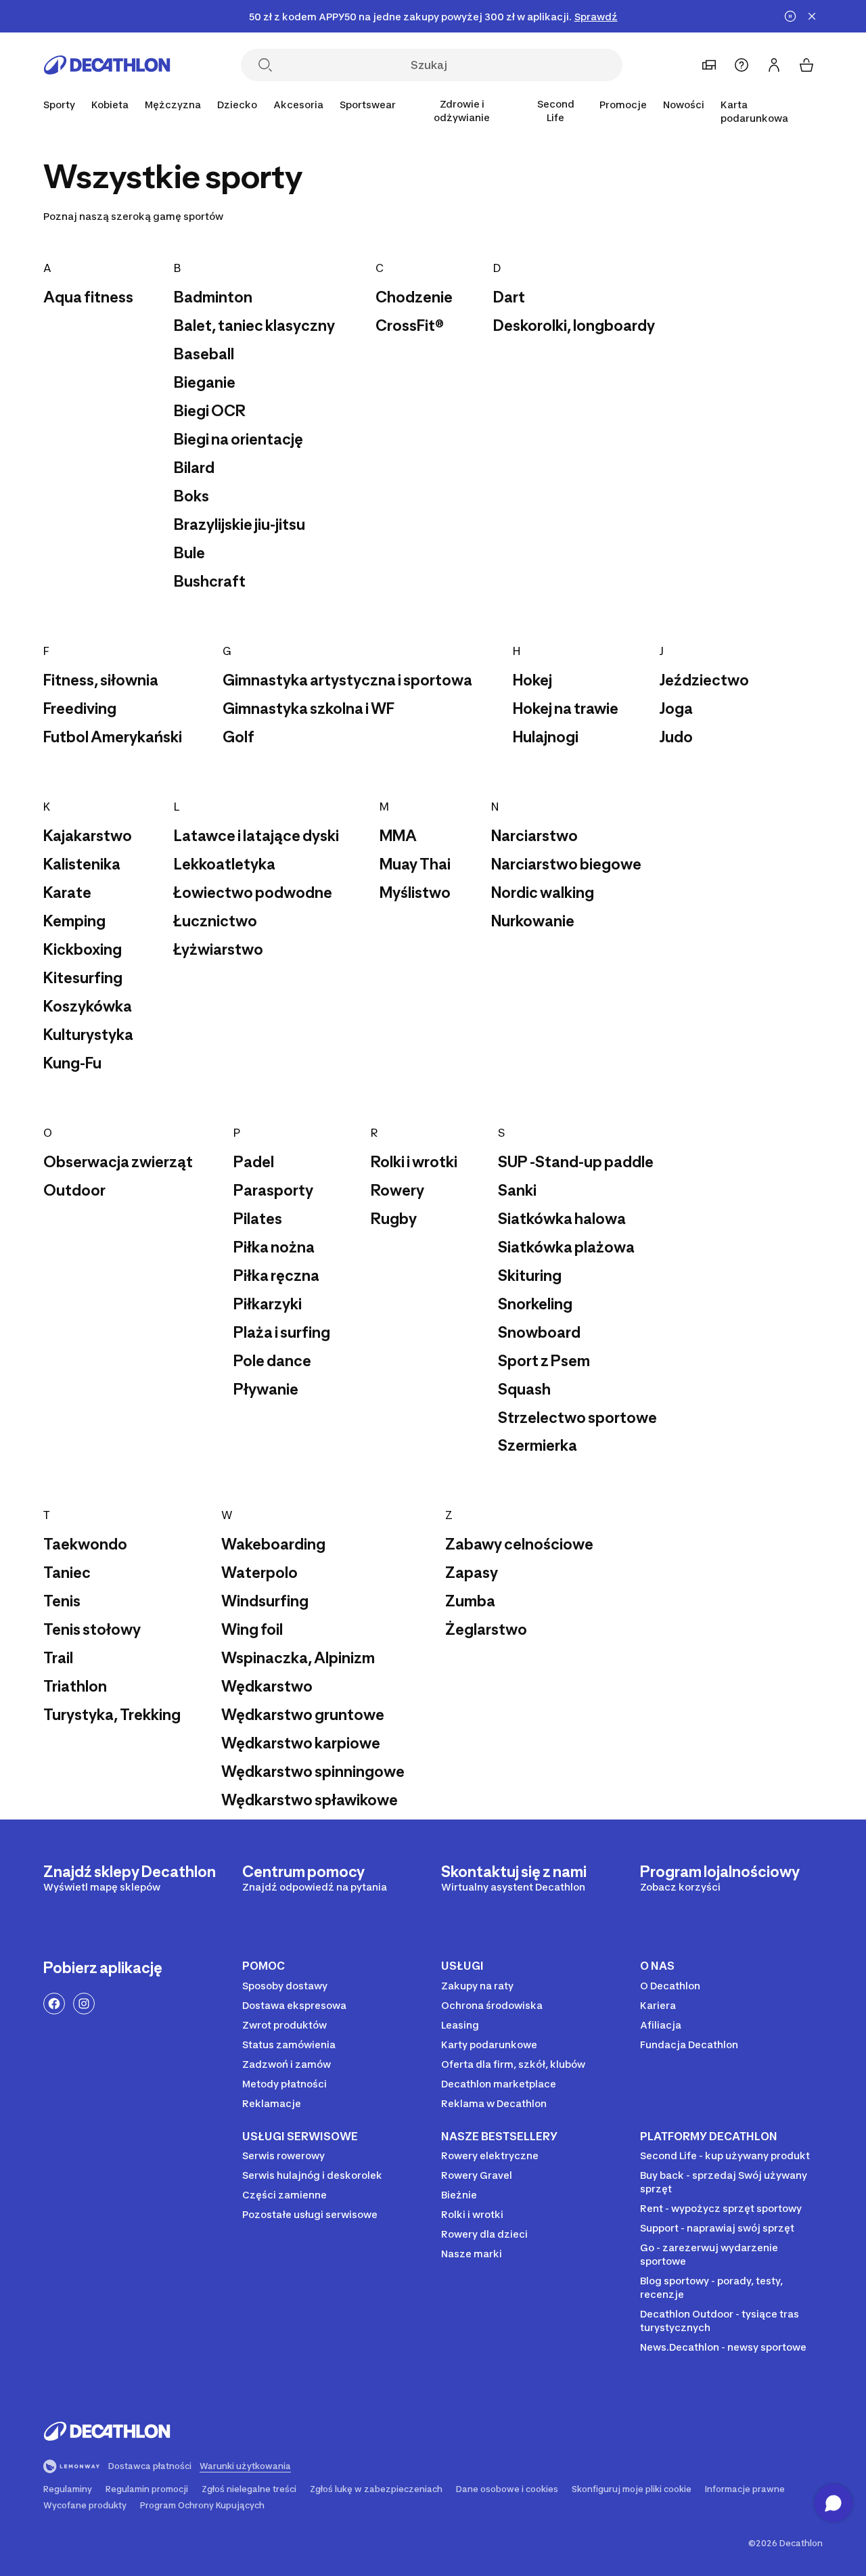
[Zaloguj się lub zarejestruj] (774, 65)
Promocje (623, 105)
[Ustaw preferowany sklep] (709, 65)
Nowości (684, 105)
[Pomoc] (742, 65)
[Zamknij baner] (812, 16)
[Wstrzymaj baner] (790, 16)
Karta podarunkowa (754, 111)
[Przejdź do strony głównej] (107, 65)
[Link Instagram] (84, 2004)
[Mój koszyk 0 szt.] (806, 65)
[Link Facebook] (54, 2004)
